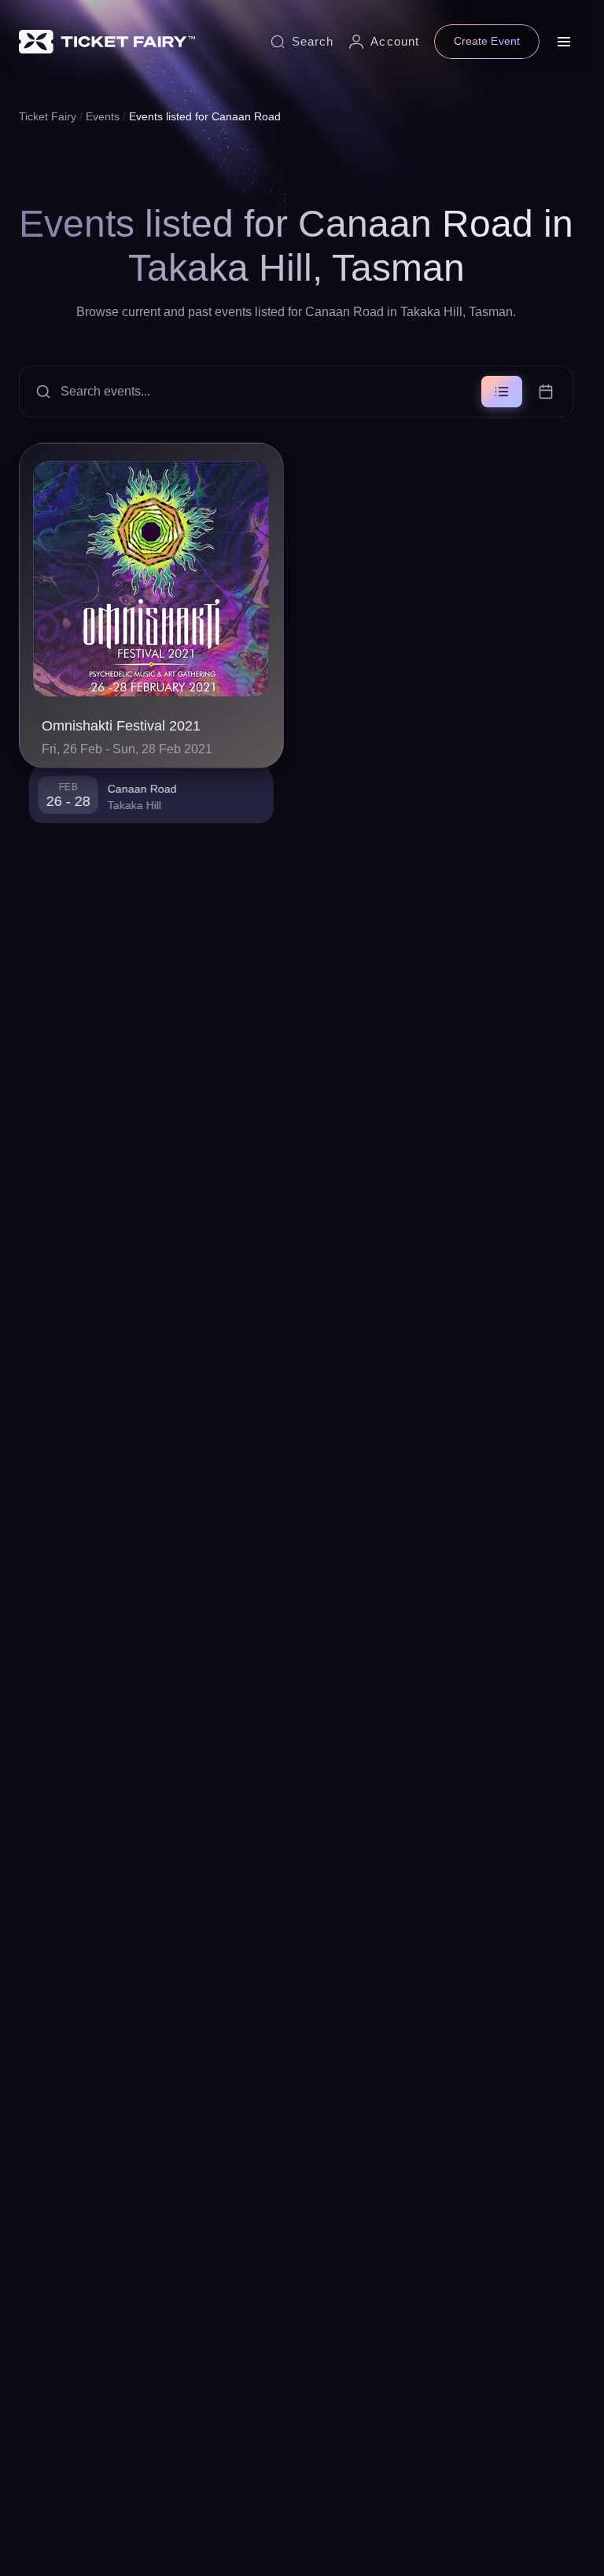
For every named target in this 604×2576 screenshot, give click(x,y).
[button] (296, 392)
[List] (502, 392)
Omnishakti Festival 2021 (121, 726)
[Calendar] (546, 392)
